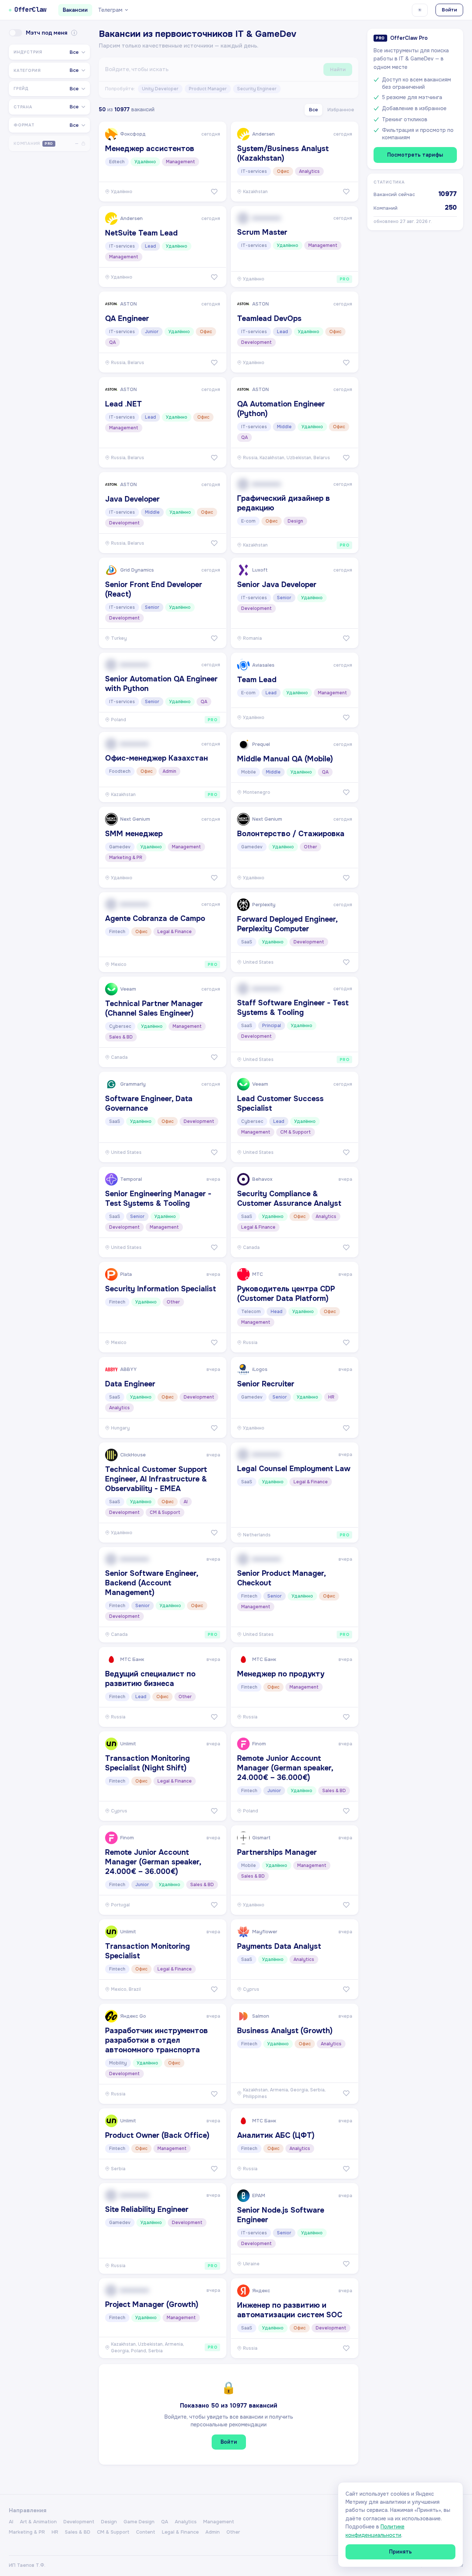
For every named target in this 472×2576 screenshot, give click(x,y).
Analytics (186, 2522)
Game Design (139, 2522)
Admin (213, 2532)
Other (233, 2532)
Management (219, 2522)
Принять (400, 2552)
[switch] (15, 33)
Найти (338, 69)
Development (79, 2522)
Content (146, 2532)
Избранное (341, 110)
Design (109, 2522)
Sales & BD (78, 2532)
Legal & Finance (180, 2532)
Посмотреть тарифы (415, 155)
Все (313, 110)
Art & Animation (38, 2522)
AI (11, 2522)
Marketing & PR (27, 2532)
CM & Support (113, 2532)
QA (165, 2522)
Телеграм (110, 10)
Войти (449, 10)
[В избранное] (214, 192)
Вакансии (75, 10)
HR (55, 2532)
